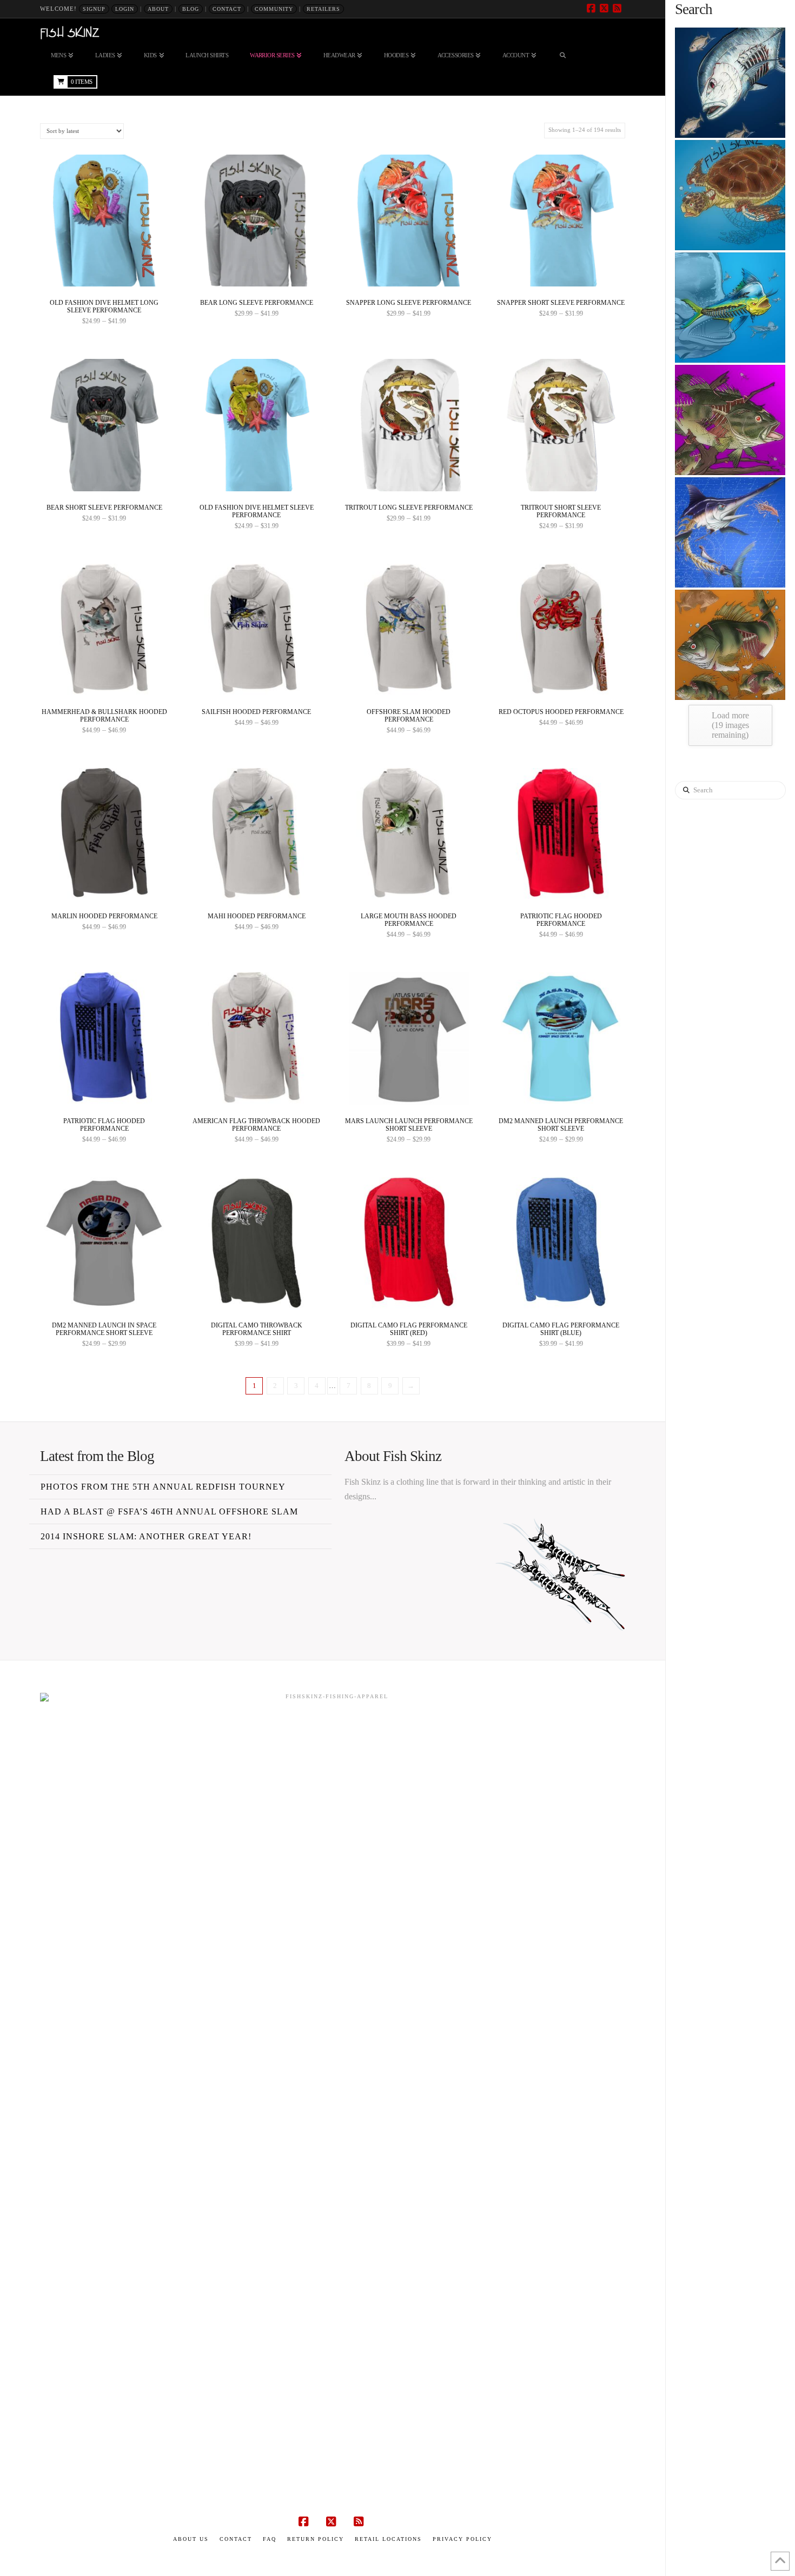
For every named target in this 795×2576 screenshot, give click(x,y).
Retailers (323, 9)
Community (274, 9)
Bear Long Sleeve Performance (257, 303)
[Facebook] (593, 9)
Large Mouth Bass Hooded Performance (409, 920)
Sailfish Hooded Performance (256, 712)
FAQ (270, 2539)
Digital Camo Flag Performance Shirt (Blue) (561, 1329)
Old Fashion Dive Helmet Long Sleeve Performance (104, 306)
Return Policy (316, 2539)
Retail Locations (388, 2539)
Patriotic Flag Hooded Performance (561, 920)
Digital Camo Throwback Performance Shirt (257, 1329)
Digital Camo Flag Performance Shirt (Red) (409, 1329)
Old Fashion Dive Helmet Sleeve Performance (257, 511)
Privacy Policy (462, 2539)
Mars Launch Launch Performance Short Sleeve (409, 1125)
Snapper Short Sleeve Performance (561, 303)
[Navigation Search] (563, 55)
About (158, 9)
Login (125, 9)
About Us (191, 2539)
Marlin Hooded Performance (104, 916)
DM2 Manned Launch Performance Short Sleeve (561, 1125)
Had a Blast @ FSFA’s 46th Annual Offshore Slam (169, 1511)
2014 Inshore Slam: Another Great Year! (146, 1536)
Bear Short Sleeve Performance (104, 508)
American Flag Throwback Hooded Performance (256, 1125)
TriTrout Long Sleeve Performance (409, 508)
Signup (94, 9)
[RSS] (619, 9)
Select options (107, 272)
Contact (227, 9)
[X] (606, 9)
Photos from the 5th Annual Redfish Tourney (163, 1487)
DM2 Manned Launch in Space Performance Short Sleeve (104, 1329)
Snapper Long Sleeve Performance (409, 303)
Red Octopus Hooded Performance (561, 712)
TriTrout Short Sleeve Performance (561, 511)
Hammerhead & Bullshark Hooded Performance (104, 716)
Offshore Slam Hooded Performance (409, 716)
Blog (191, 9)
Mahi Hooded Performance (257, 916)
